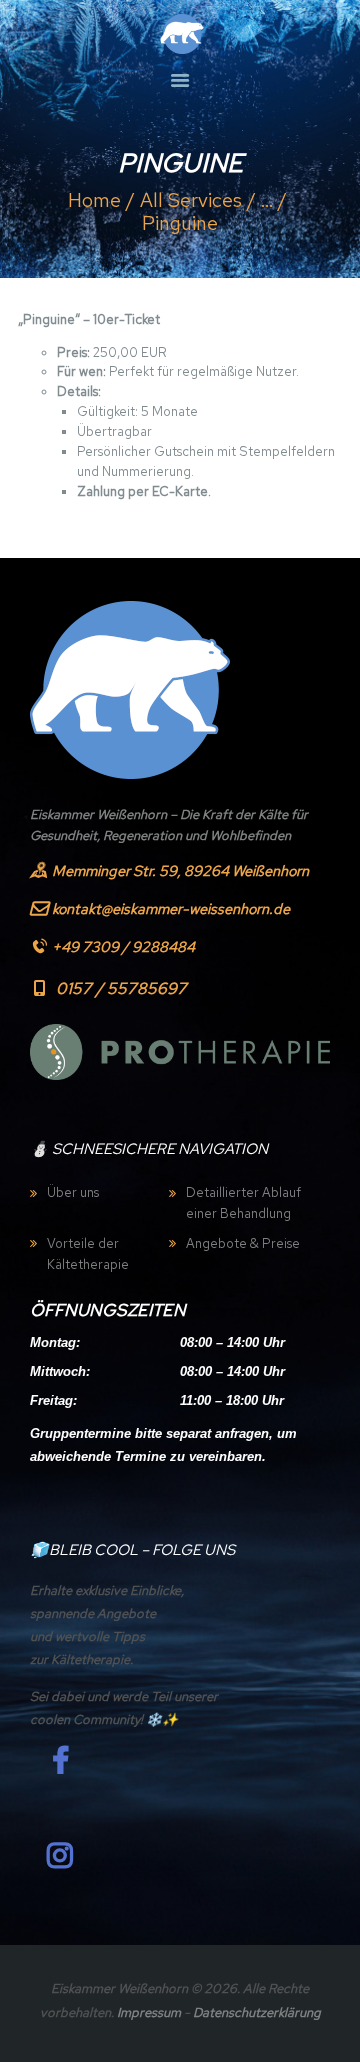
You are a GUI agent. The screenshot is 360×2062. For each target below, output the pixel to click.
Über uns (73, 1192)
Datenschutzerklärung (257, 2012)
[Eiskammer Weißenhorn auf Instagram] (60, 1856)
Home (94, 200)
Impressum (149, 2012)
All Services (191, 200)
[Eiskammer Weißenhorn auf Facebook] (60, 1761)
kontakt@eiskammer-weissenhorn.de (171, 908)
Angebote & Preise (243, 1243)
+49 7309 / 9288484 (123, 946)
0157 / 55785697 (121, 988)
